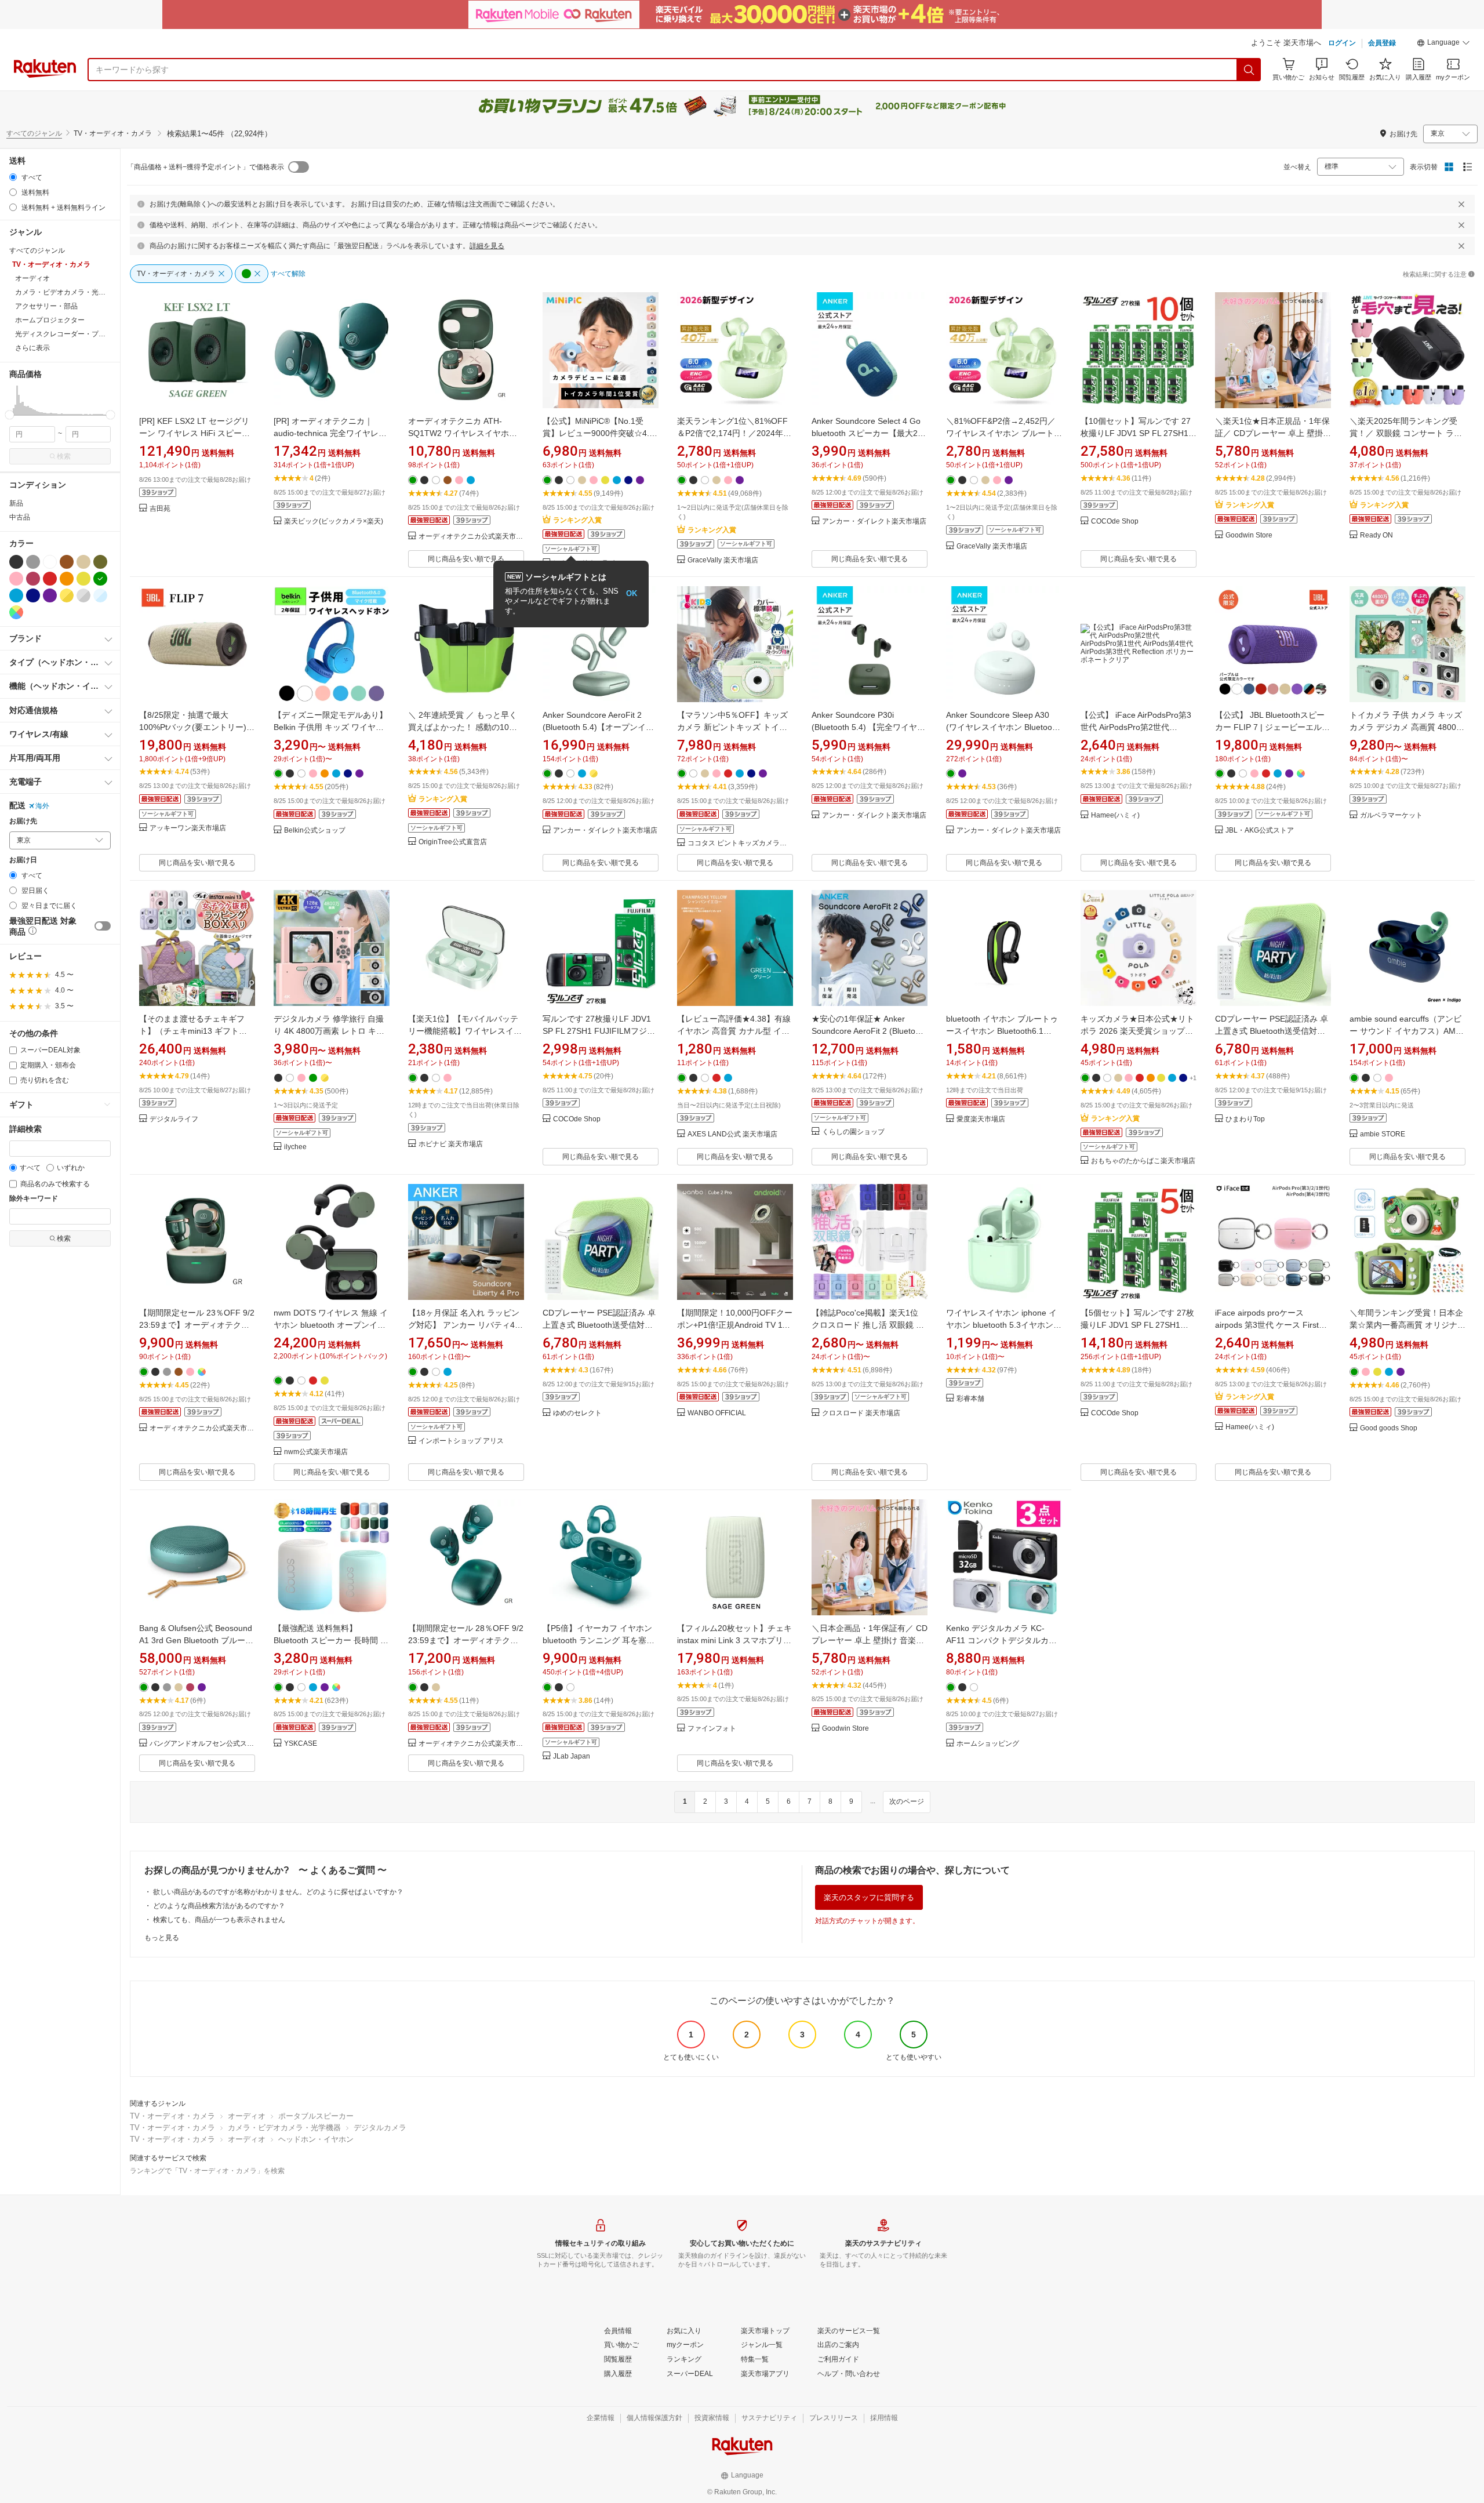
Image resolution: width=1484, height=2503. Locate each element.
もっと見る (162, 1938)
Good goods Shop (1389, 1428)
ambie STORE (1383, 1134)
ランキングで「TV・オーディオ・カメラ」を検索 (207, 2171)
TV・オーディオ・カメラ (172, 2116)
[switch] (103, 926)
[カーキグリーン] (100, 562)
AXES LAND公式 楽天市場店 (732, 1134)
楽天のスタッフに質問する (869, 1897)
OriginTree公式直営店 (453, 842)
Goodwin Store (1249, 535)
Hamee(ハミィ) (1115, 815)
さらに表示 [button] (32, 348)
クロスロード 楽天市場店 (861, 1413)
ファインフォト (712, 1729)
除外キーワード (34, 1199)
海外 (42, 806)
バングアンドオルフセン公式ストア (202, 1744)
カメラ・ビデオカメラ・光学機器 (284, 2128)
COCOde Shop (1115, 522)
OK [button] (632, 593)
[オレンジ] (67, 579)
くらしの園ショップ (853, 1132)
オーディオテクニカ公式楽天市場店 (471, 537)
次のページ (907, 1801)
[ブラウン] (67, 562)
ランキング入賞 (577, 520)
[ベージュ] (83, 562)
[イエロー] (83, 579)
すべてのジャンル (34, 133)
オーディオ (247, 2116)
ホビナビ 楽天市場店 (451, 1144)
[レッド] (50, 579)
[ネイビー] (33, 595)
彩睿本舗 (970, 1399)
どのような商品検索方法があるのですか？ (219, 1906)
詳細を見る (487, 246)
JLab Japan (572, 1757)
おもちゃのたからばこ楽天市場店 (1143, 1161)
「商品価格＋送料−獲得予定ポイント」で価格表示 (205, 167)
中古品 (20, 517)
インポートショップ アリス (461, 1441)
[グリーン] (100, 579)
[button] (1443, 44)
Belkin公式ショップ (315, 831)
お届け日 (23, 860)
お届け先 (23, 821)
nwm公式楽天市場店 (316, 1452)
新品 (16, 503)
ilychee (295, 1147)
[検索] (1249, 70)
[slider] (10, 415)
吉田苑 (160, 509)
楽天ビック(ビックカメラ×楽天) (334, 522)
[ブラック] (16, 562)
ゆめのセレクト (577, 1413)
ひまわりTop (1245, 1119)
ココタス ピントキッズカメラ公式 (740, 843)
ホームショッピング (988, 1744)
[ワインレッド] (33, 579)
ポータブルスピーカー (316, 2116)
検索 (64, 456)
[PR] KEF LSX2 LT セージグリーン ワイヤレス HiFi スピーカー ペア (194, 433)
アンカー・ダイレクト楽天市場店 (874, 522)
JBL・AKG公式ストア (1260, 831)
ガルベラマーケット (1391, 815)
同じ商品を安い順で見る (466, 559)
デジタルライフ (174, 1119)
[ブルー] (16, 595)
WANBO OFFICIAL (717, 1413)
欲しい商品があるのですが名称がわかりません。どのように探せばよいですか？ (278, 1892)
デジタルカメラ (380, 2128)
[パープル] (50, 595)
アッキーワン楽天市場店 (188, 828)
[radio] (13, 177)
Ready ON (1376, 535)
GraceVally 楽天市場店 (723, 560)
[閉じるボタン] (1461, 204)
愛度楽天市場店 (981, 1119)
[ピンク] (16, 579)
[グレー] (33, 562)
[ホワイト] (50, 562)
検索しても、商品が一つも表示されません (219, 1920)
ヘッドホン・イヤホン (316, 2139)
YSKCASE (301, 1744)
